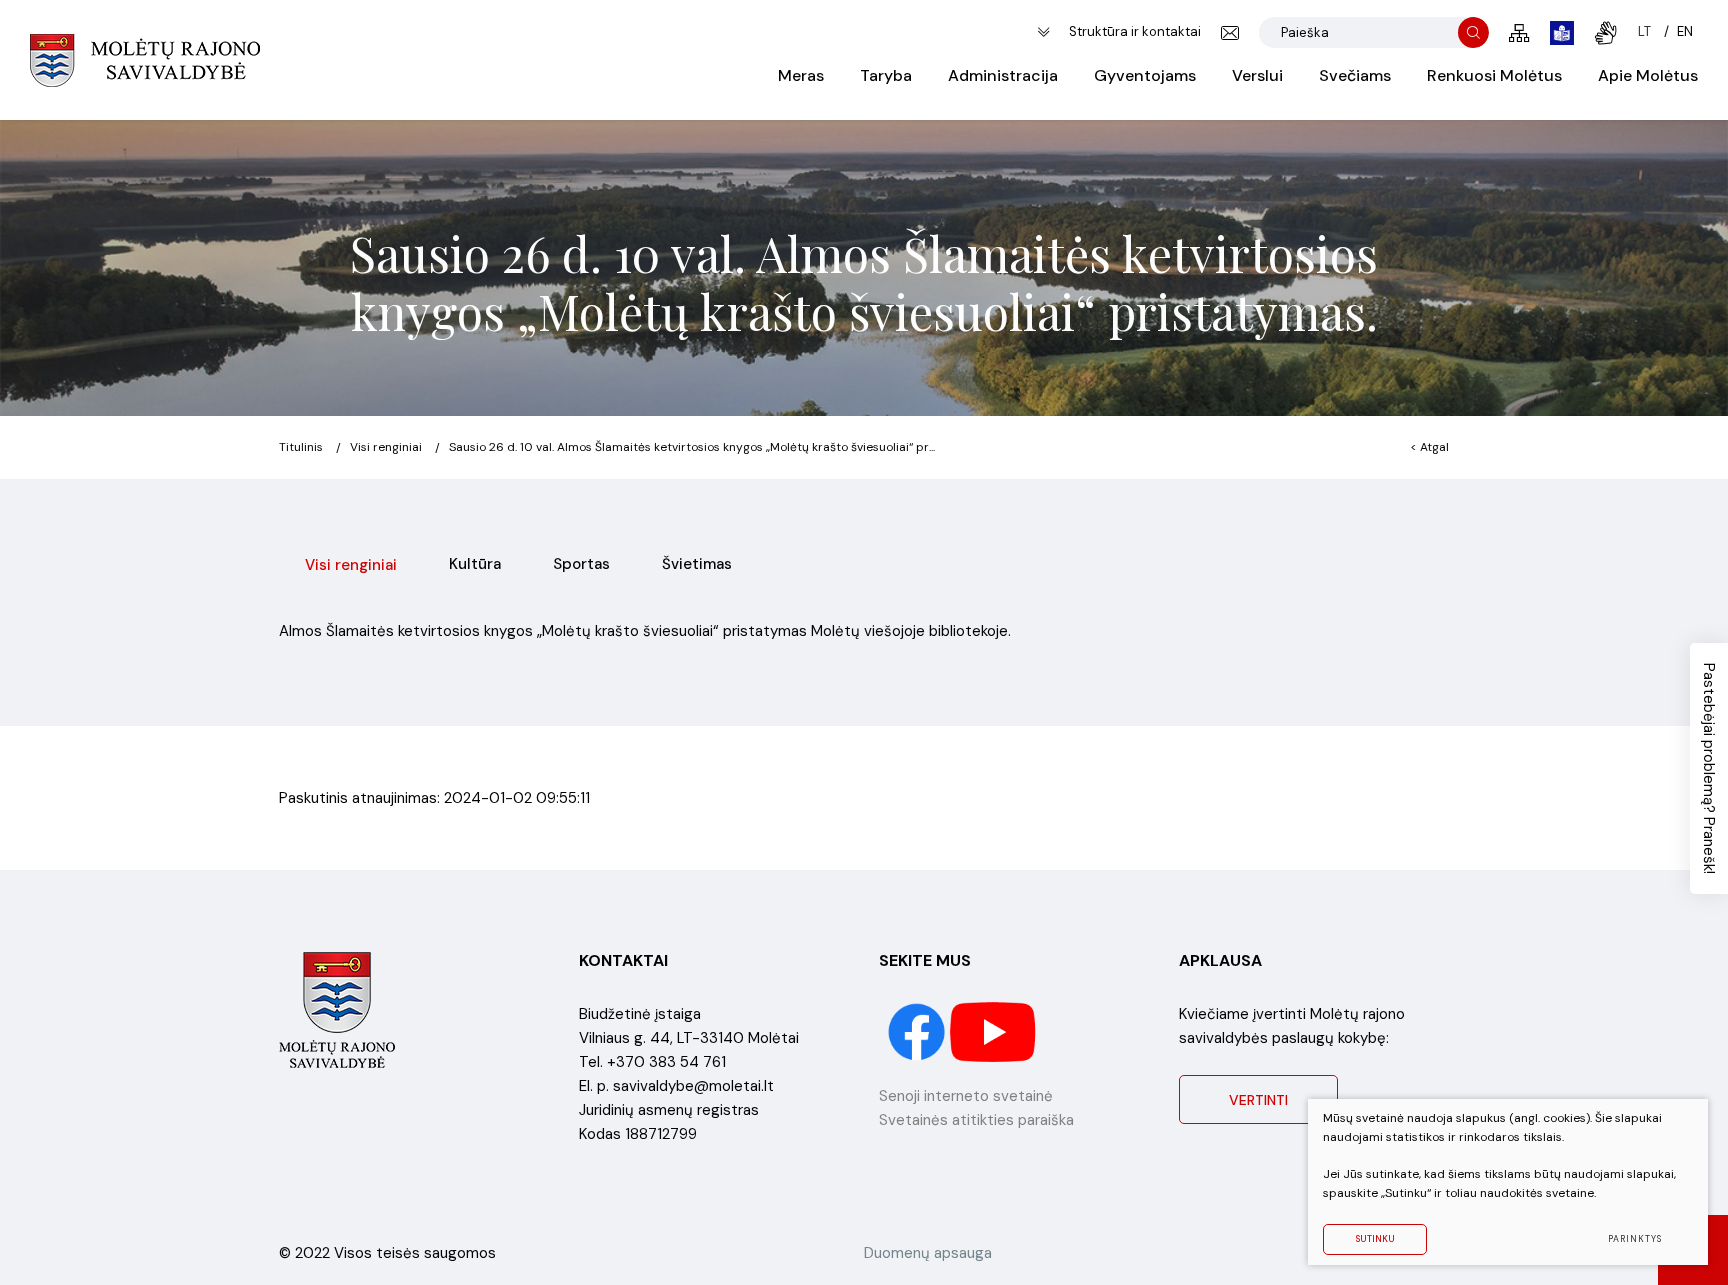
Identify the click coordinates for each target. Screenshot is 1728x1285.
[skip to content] (1043, 32)
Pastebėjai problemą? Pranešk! (1709, 768)
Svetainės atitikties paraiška (976, 1120)
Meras (801, 75)
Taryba (886, 75)
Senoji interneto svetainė (966, 1096)
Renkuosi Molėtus (1494, 75)
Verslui (1257, 75)
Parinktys (1634, 1239)
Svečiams (1355, 75)
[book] (1562, 33)
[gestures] (1606, 33)
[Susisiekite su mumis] (1230, 33)
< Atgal (1429, 447)
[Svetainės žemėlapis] (1519, 33)
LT (1644, 31)
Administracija (1003, 75)
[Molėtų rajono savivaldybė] (145, 60)
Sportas (581, 564)
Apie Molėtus (1648, 75)
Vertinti (1258, 1100)
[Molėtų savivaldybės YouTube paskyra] (993, 1031)
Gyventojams (1145, 75)
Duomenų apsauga (928, 1253)
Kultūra (475, 564)
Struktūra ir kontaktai (1135, 31)
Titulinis (301, 447)
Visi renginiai (386, 447)
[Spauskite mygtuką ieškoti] (1473, 32)
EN (1685, 31)
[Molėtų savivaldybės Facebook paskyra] (918, 1031)
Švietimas (697, 564)
